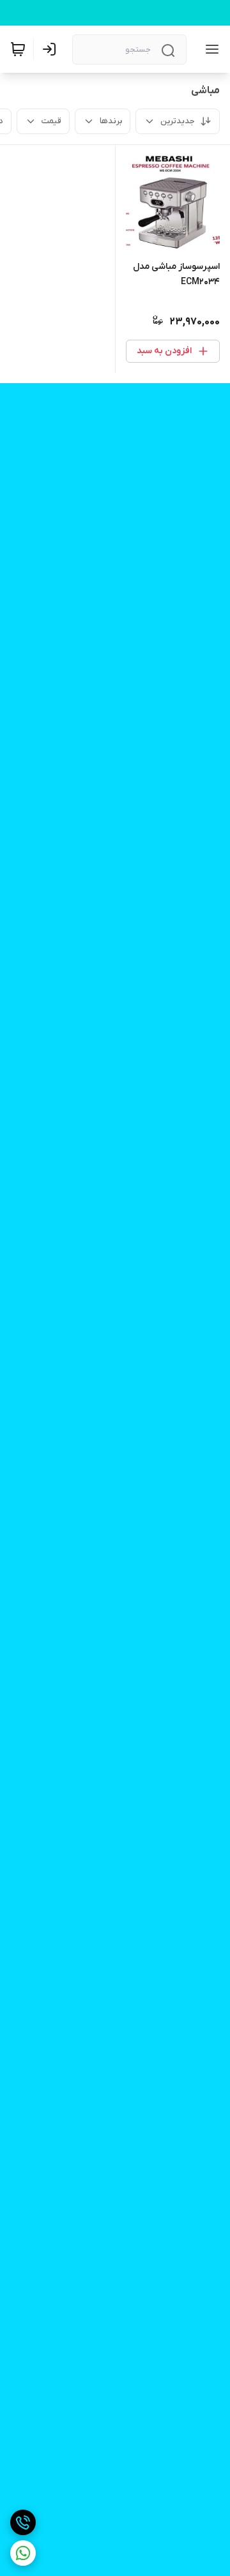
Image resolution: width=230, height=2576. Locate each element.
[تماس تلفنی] (23, 2522)
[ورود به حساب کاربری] (52, 49)
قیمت (51, 121)
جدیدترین (178, 121)
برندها (111, 121)
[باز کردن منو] (210, 49)
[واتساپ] (23, 2553)
